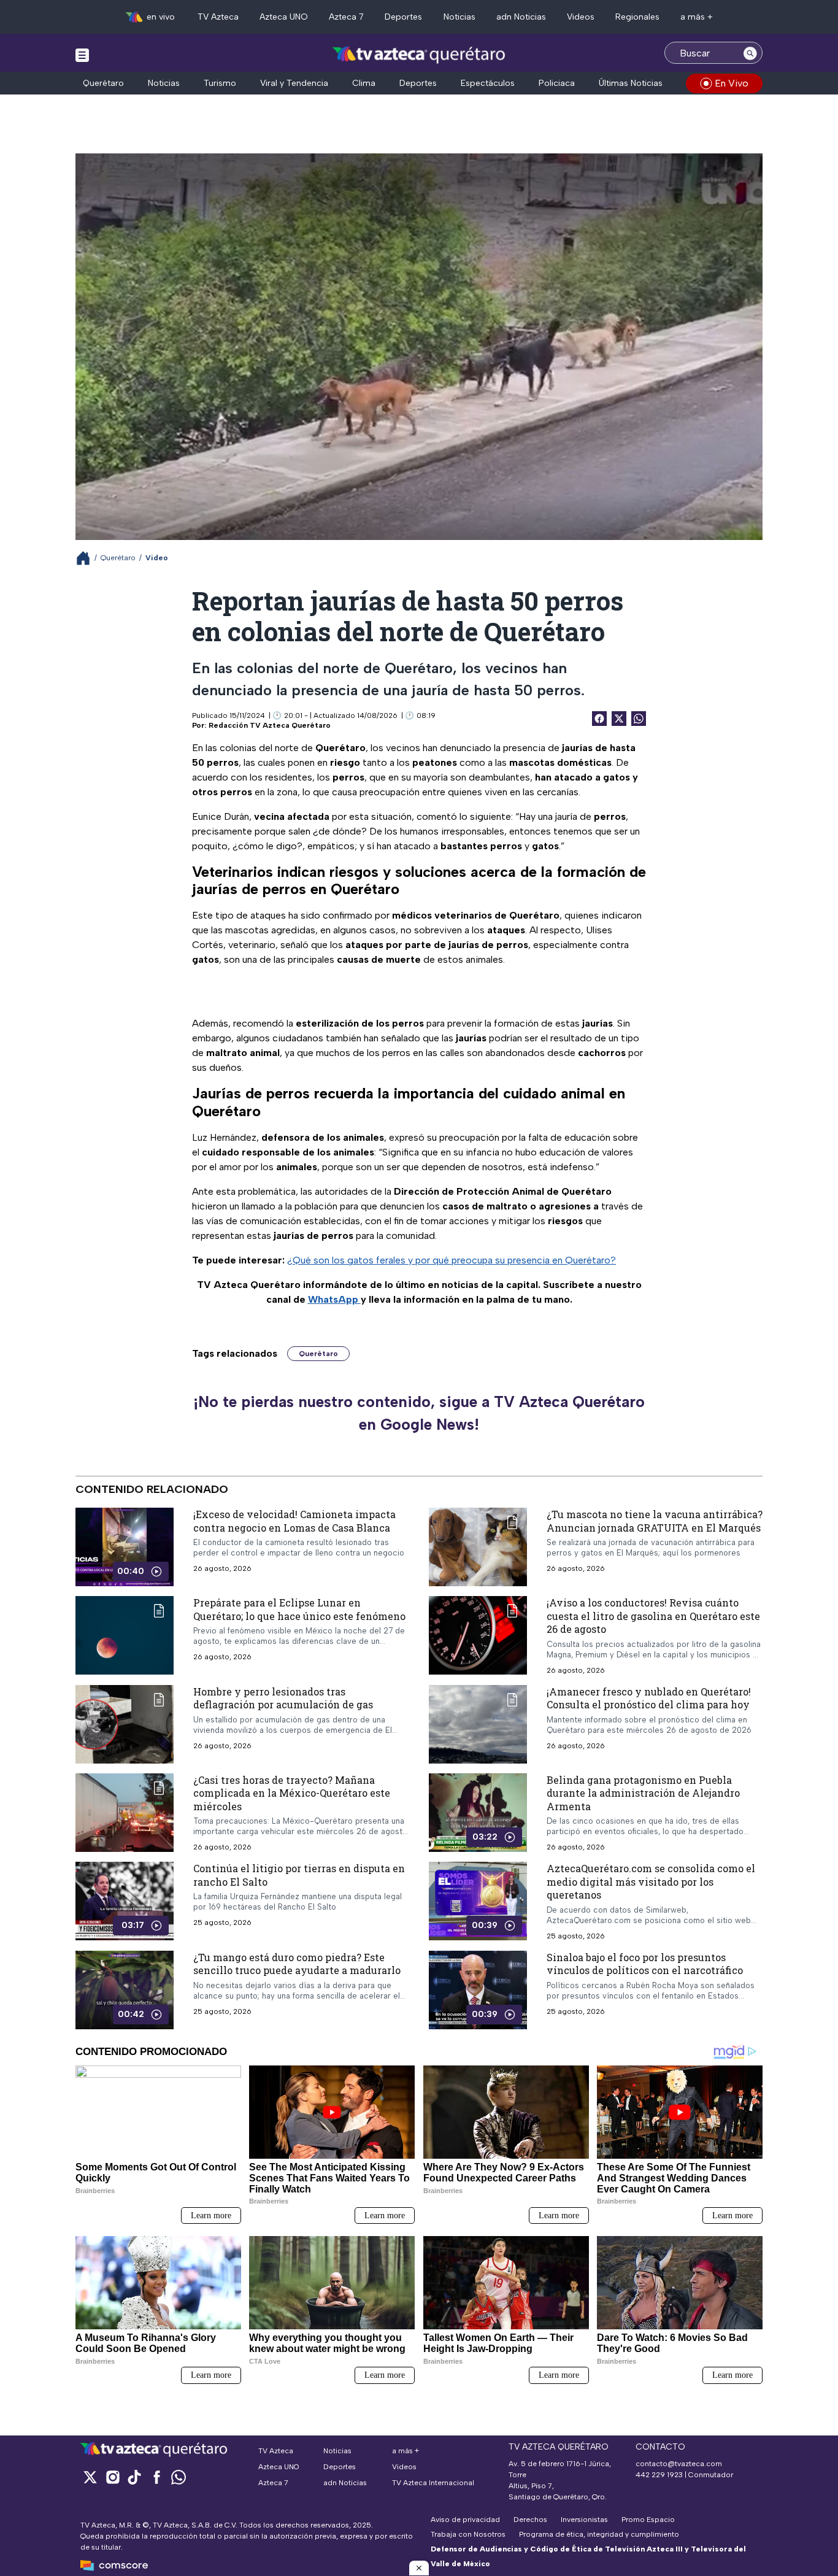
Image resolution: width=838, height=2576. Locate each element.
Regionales (637, 17)
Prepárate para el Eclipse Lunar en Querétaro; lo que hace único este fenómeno (299, 1609)
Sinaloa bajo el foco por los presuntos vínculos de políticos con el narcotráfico (645, 1963)
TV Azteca (218, 17)
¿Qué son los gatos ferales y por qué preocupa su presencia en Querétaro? (452, 1260)
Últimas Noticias (631, 83)
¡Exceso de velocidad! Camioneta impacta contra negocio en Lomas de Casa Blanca (294, 1521)
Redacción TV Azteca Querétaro (270, 725)
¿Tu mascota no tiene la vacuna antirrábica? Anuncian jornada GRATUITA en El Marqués (655, 1521)
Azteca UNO (284, 17)
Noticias (459, 17)
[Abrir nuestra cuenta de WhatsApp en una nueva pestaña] (179, 2477)
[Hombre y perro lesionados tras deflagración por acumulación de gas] (125, 1724)
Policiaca (557, 83)
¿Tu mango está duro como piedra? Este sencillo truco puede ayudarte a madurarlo (297, 1963)
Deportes (403, 17)
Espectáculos (488, 83)
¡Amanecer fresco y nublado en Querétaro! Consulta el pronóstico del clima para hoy (649, 1698)
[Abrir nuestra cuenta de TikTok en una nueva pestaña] (134, 2477)
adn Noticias (521, 17)
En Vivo (732, 83)
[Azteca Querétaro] (419, 54)
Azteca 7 (346, 17)
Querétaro (103, 83)
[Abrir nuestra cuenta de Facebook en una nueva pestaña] (156, 2477)
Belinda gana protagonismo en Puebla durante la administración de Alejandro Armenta (643, 1792)
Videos (581, 17)
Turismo (220, 83)
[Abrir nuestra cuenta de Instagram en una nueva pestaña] (112, 2477)
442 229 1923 (659, 2475)
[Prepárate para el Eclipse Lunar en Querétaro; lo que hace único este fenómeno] (125, 1635)
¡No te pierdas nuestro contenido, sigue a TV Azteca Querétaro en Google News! (419, 1413)
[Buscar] (750, 53)
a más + (697, 17)
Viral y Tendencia (294, 83)
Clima (364, 83)
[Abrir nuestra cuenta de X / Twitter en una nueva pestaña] (90, 2477)
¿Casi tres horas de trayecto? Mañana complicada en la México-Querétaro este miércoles (292, 1792)
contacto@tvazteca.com (679, 2464)
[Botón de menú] (82, 55)
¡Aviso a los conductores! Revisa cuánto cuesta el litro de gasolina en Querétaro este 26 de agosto (653, 1616)
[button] (419, 2568)
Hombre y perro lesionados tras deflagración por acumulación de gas (283, 1698)
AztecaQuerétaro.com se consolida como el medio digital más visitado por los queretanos (651, 1881)
